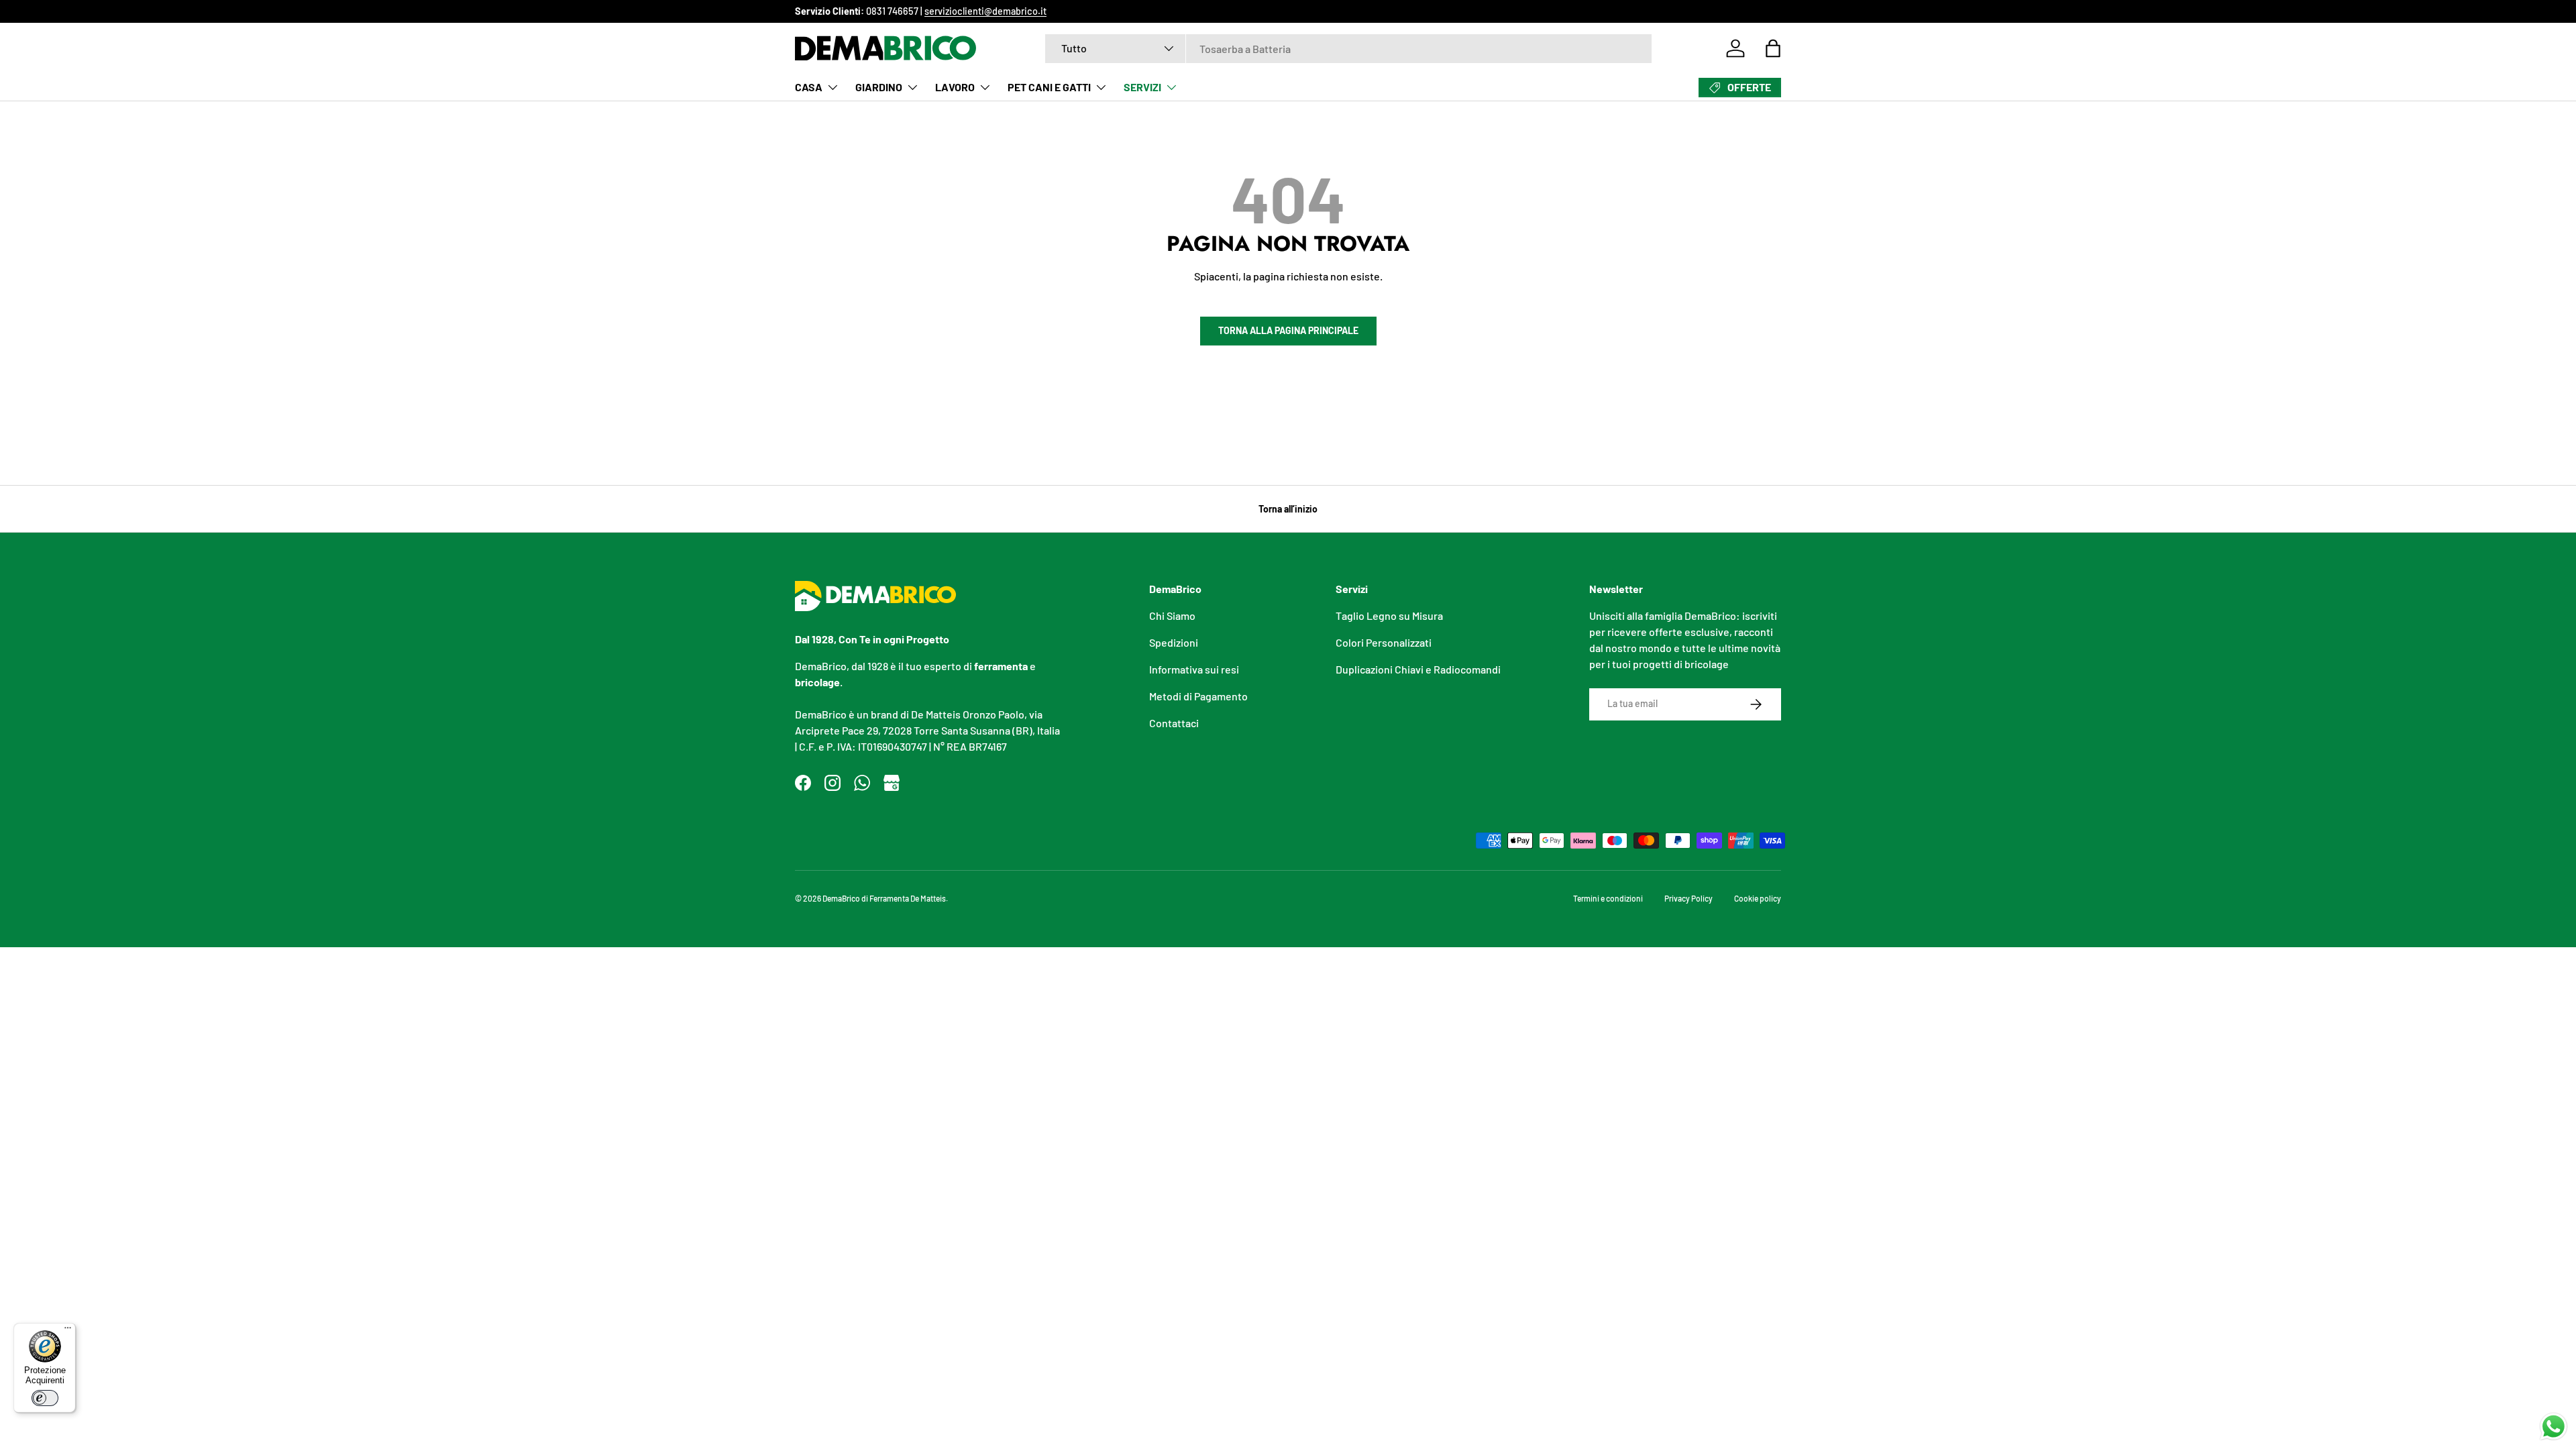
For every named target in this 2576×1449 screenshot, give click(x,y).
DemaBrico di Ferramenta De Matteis (884, 898)
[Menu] (68, 1331)
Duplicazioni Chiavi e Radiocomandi (1418, 669)
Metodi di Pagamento (1198, 696)
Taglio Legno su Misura (1389, 615)
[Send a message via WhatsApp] (2554, 1427)
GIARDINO (879, 87)
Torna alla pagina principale (1288, 330)
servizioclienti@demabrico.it (985, 11)
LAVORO (955, 87)
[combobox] (1348, 49)
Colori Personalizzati (1384, 642)
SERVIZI (1142, 87)
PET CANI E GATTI (1049, 87)
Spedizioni (1174, 642)
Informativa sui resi (1194, 669)
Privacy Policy (1688, 898)
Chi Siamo (1172, 615)
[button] (1773, 48)
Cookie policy (1758, 898)
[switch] (45, 1398)
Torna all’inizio (1288, 509)
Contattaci (1174, 723)
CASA (809, 87)
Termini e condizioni (1608, 898)
